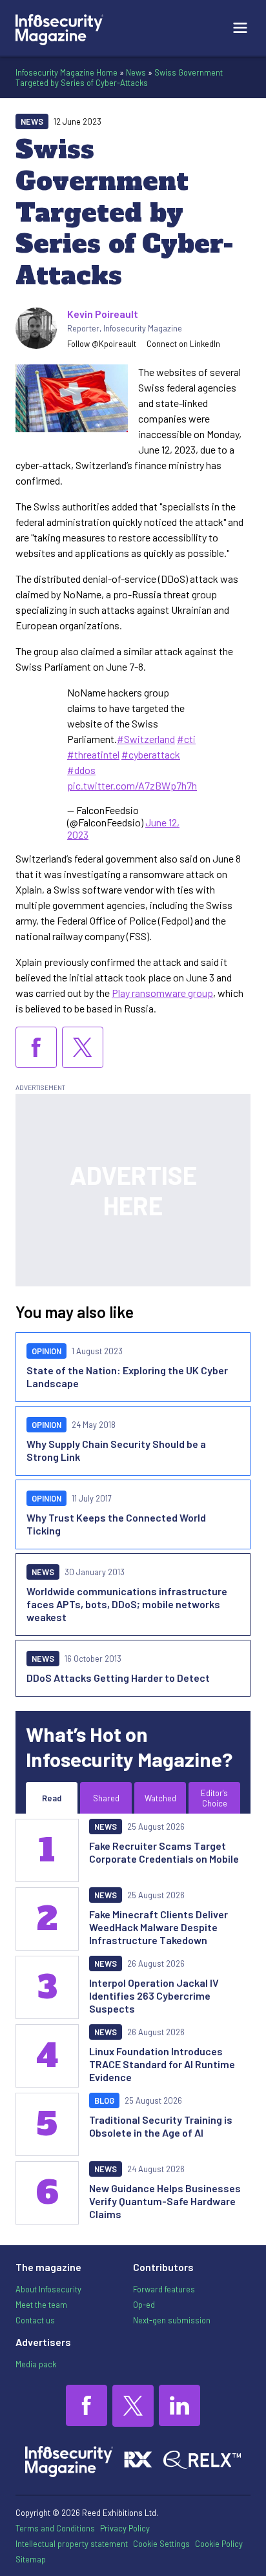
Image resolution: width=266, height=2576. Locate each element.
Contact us (35, 2320)
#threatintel (93, 754)
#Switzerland (146, 739)
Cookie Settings (161, 2544)
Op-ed (144, 2305)
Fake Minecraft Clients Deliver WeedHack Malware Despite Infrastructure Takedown (159, 1927)
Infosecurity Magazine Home (66, 72)
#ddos (81, 770)
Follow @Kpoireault (102, 344)
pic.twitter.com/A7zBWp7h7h (132, 785)
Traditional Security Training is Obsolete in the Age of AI (161, 2126)
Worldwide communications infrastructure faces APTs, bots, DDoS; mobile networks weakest (127, 1604)
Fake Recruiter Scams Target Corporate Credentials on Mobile (164, 1852)
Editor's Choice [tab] (214, 1798)
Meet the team (41, 2305)
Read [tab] (52, 1798)
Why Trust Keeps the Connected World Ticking (116, 1524)
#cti (186, 739)
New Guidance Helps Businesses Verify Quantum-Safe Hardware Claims (165, 2201)
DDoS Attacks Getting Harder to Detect (118, 1678)
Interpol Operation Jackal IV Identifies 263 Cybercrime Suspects (154, 1995)
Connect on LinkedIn (183, 344)
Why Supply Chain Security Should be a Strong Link (116, 1450)
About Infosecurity (48, 2289)
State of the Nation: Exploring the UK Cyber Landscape (127, 1377)
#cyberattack (151, 754)
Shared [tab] (106, 1798)
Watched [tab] (160, 1798)
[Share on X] (83, 1047)
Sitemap (31, 2559)
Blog (104, 2100)
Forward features (164, 2289)
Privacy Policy (125, 2528)
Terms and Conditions (55, 2528)
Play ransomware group (162, 993)
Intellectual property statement (72, 2544)
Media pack (36, 2364)
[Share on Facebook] (36, 1047)
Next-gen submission (172, 2320)
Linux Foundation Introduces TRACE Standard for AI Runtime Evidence (162, 2064)
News (136, 72)
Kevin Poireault (103, 314)
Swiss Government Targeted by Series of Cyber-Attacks (119, 78)
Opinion (46, 1351)
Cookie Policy (219, 2544)
